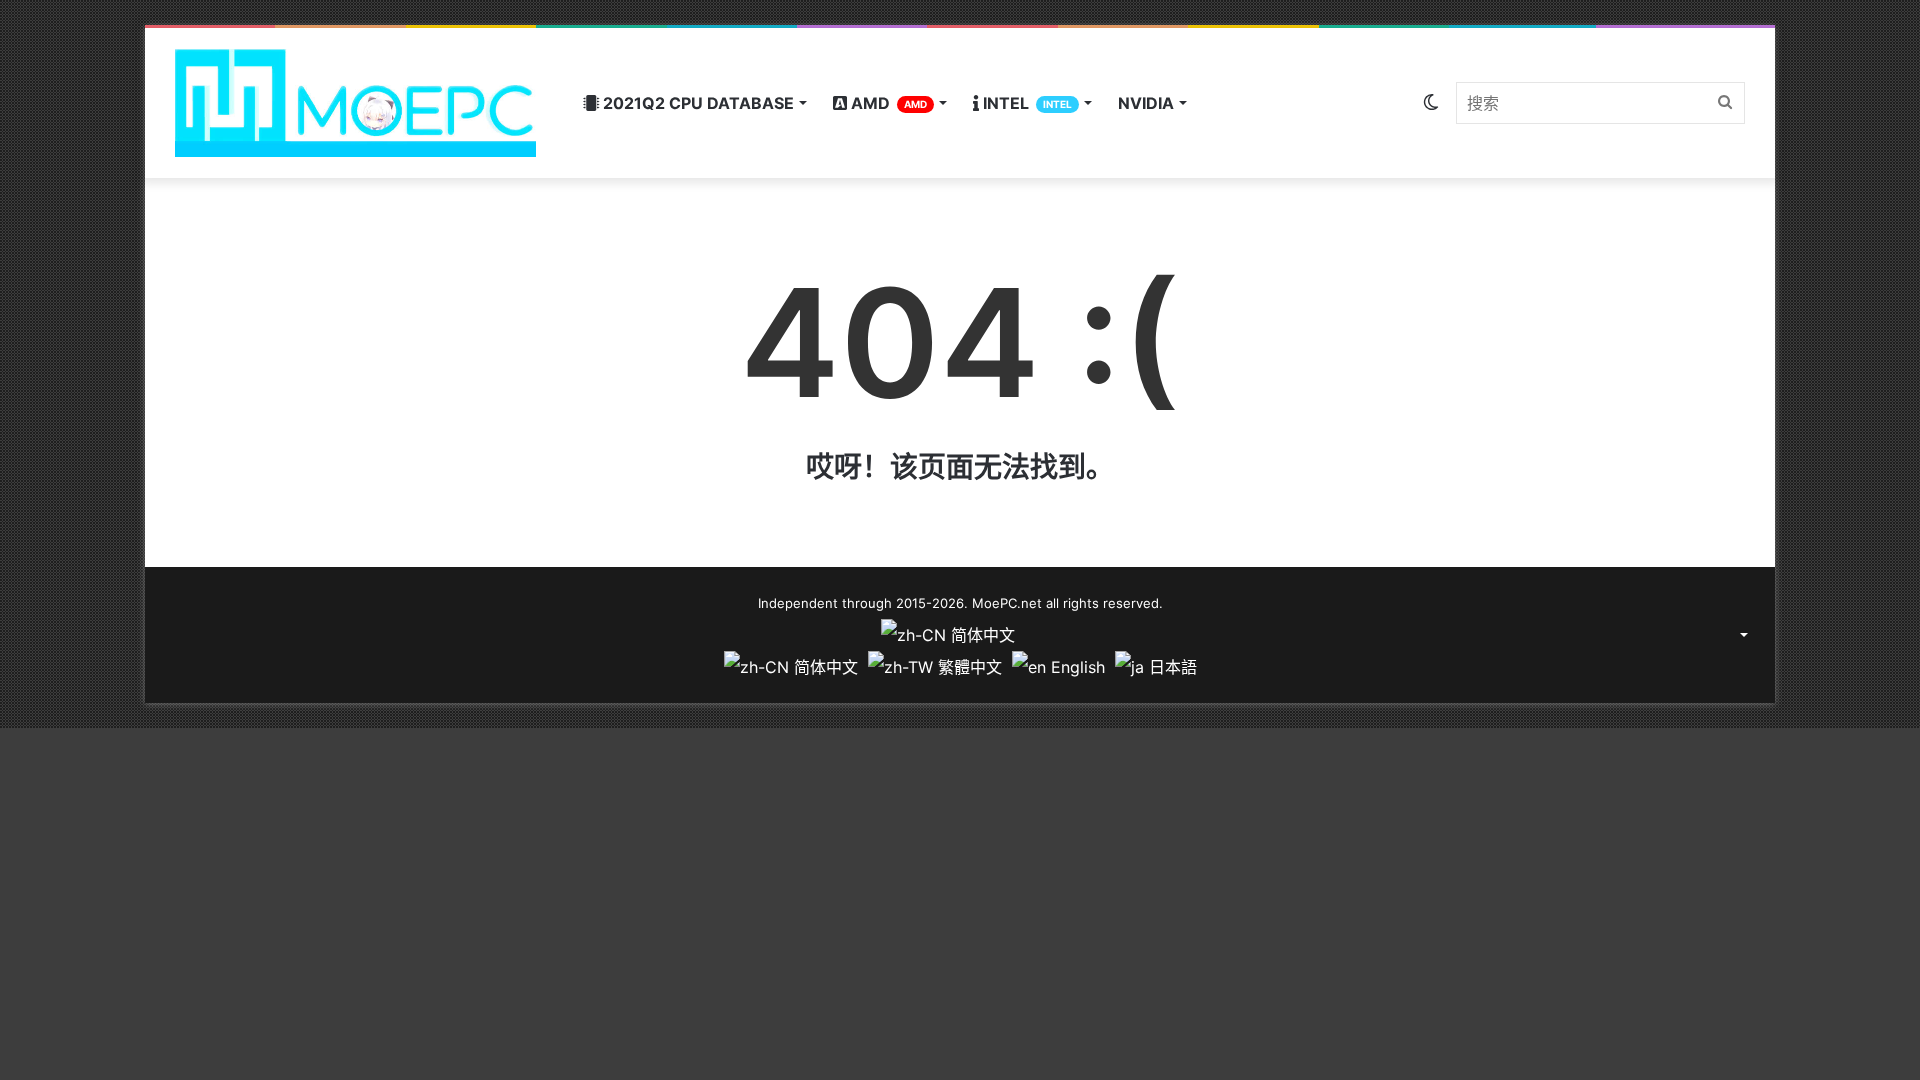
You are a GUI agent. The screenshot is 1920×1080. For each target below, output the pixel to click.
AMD (887, 103)
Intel (1025, 103)
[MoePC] (355, 103)
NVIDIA (1146, 103)
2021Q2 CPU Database (696, 103)
